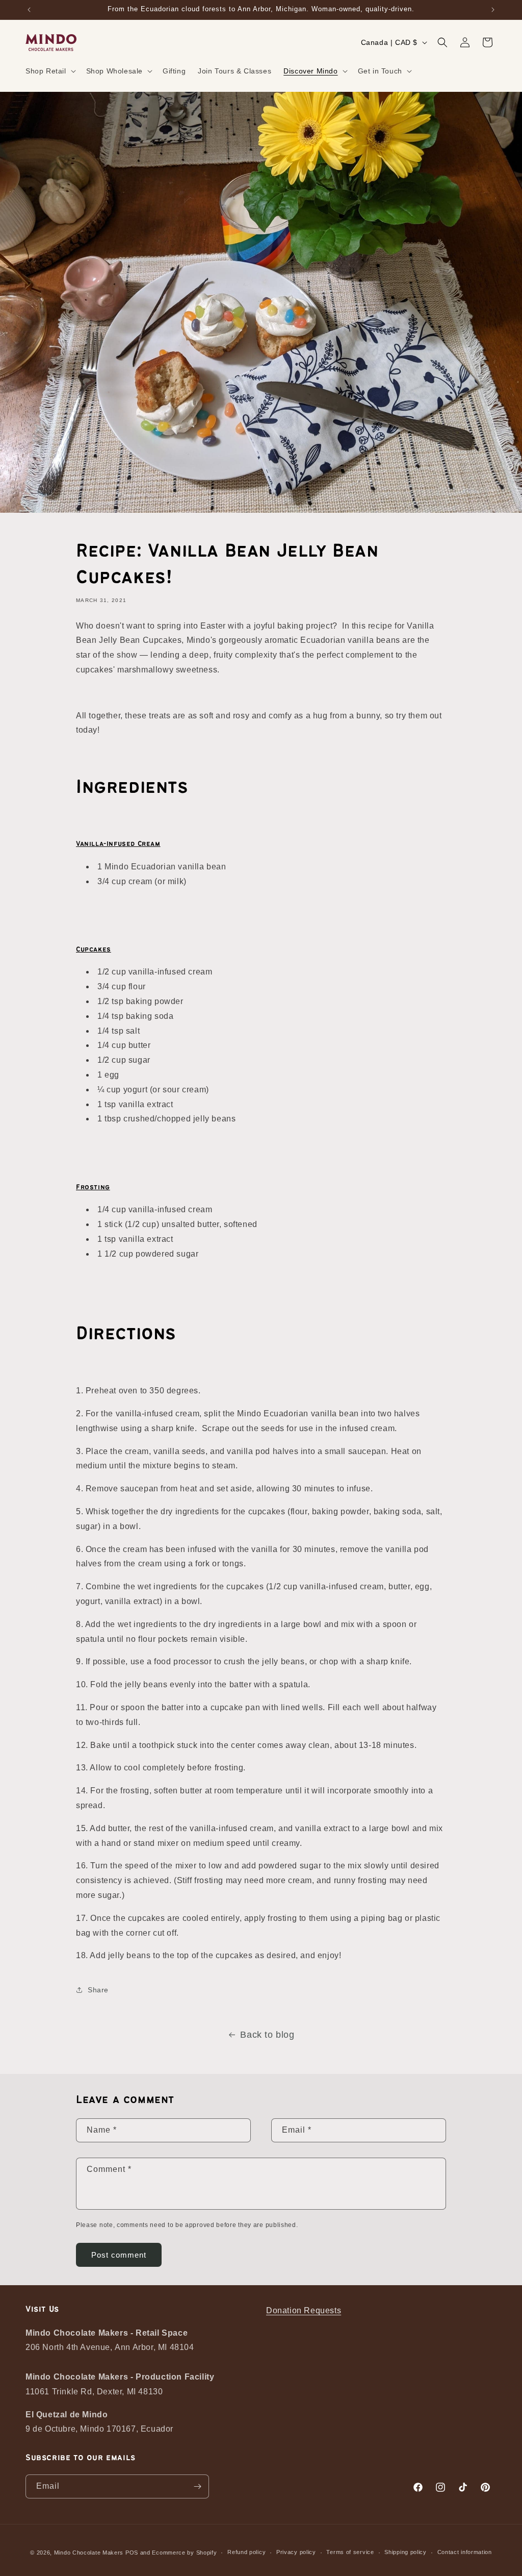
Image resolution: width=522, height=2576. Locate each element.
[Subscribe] (197, 2486)
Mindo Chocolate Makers (89, 2553)
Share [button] (98, 1990)
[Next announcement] (493, 10)
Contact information (465, 2552)
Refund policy (246, 2552)
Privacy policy (296, 2552)
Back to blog (267, 2035)
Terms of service (350, 2552)
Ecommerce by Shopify (184, 2553)
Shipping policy (406, 2552)
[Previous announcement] (29, 10)
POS (132, 2553)
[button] (50, 71)
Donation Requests (304, 2310)
